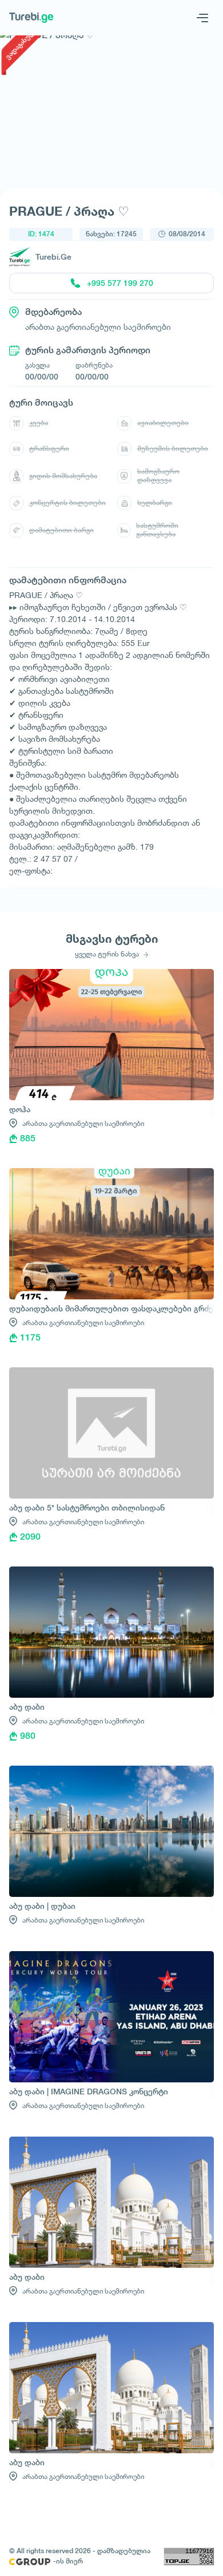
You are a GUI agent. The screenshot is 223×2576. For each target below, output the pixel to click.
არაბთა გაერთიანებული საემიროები (83, 1123)
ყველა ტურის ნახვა (108, 954)
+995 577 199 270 (120, 283)
